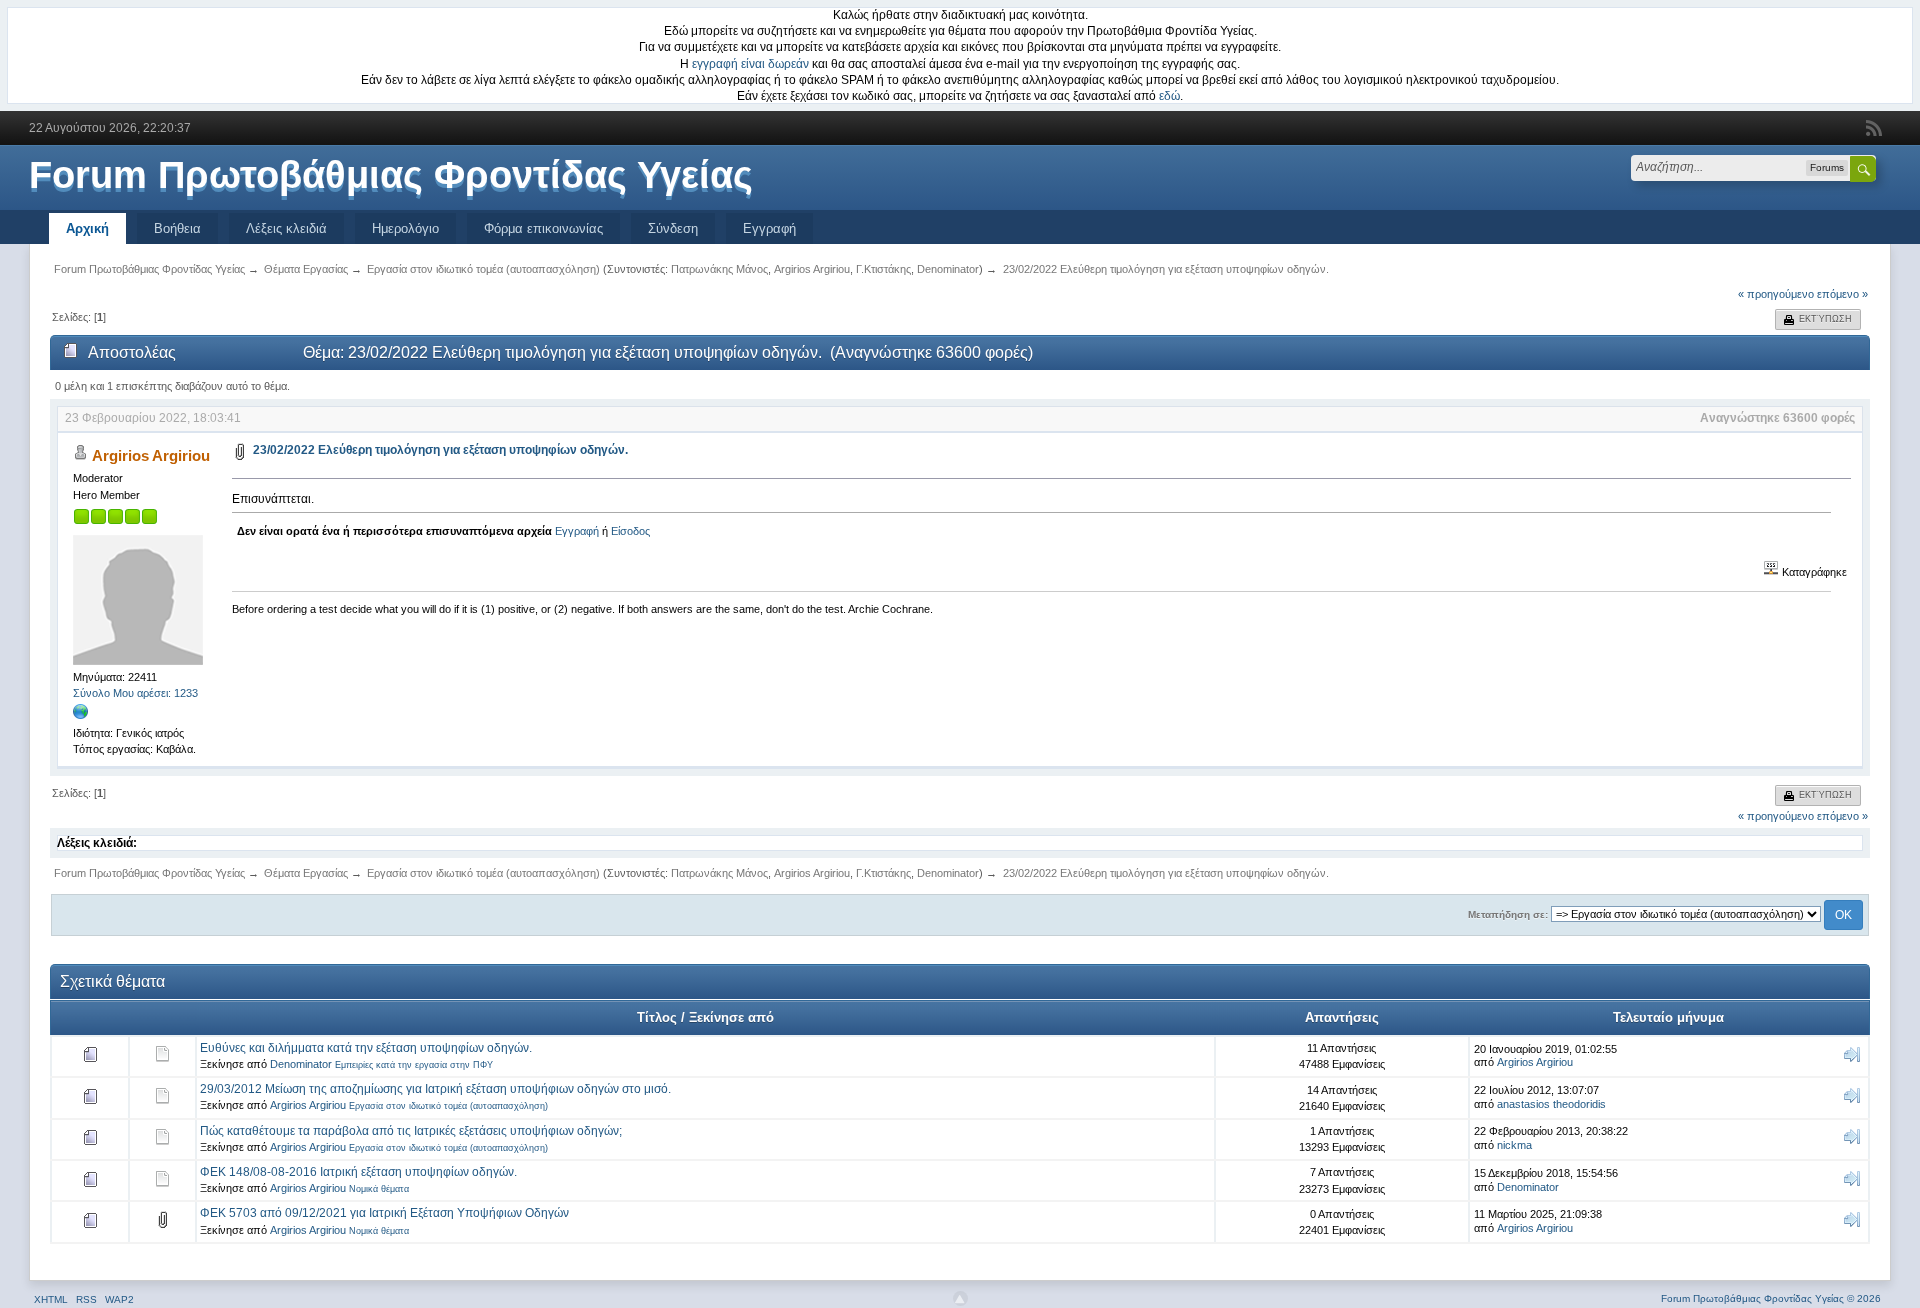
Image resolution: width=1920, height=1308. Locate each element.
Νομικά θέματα (379, 1189)
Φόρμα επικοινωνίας (543, 228)
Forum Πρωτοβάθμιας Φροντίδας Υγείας (391, 175)
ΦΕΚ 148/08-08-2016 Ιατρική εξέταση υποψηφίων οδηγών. (358, 1172)
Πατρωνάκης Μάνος (719, 269)
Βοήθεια (177, 228)
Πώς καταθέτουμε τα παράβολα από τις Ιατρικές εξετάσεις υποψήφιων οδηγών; (411, 1131)
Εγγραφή (769, 228)
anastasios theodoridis (1551, 1104)
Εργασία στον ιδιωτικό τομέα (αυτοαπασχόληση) (448, 1106)
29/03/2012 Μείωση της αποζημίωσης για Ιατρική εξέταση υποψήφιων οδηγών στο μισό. (435, 1089)
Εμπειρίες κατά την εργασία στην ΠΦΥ (414, 1065)
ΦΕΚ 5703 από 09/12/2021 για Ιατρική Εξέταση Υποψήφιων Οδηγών (384, 1213)
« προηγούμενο (1776, 294)
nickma (1514, 1145)
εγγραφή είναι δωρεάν (750, 64)
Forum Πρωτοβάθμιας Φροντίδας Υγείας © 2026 (1771, 1298)
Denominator (948, 269)
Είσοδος (630, 531)
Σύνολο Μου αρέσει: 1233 (135, 693)
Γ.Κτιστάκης (883, 269)
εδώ (1169, 96)
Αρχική (87, 228)
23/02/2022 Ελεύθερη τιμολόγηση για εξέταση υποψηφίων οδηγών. (440, 450)
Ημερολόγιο (405, 228)
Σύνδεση (673, 228)
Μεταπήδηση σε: (1508, 914)
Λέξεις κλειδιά (286, 228)
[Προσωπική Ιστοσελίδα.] (81, 716)
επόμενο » (1842, 294)
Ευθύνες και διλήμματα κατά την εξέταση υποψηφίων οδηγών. (366, 1048)
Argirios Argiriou (812, 269)
